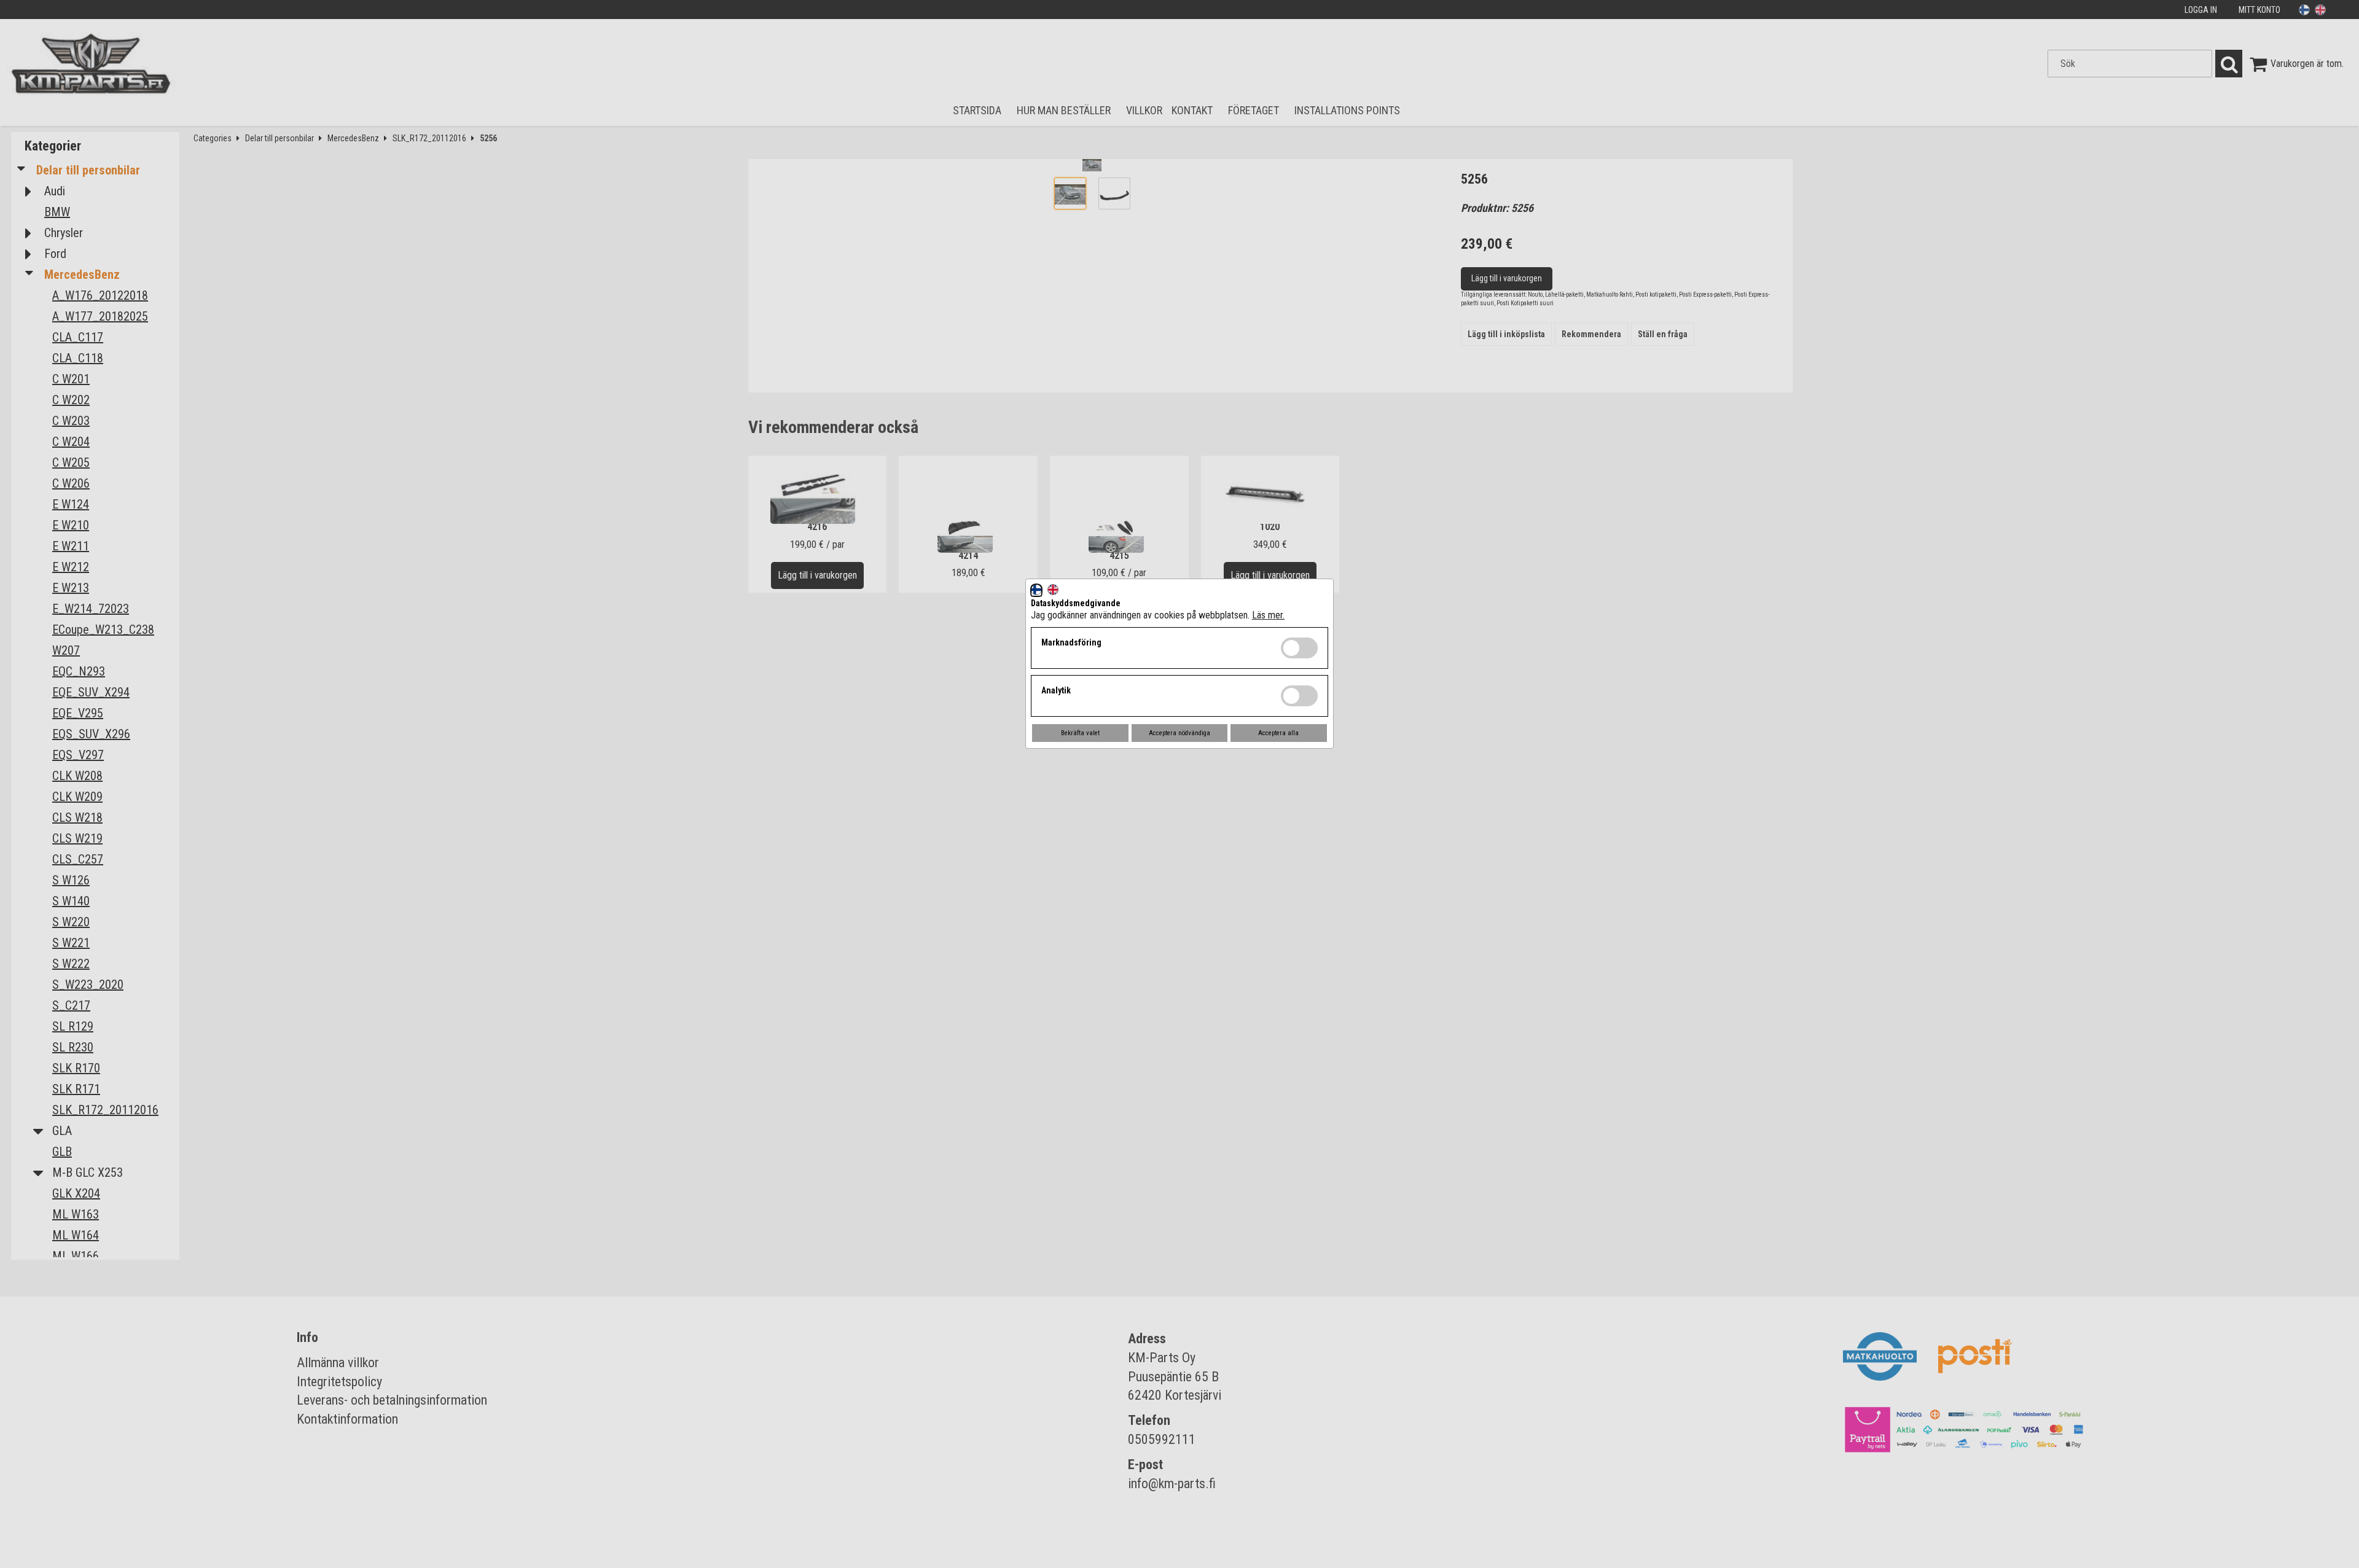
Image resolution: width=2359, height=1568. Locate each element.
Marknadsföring (1071, 642)
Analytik (1056, 690)
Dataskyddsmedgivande (1076, 603)
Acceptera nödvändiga (1179, 733)
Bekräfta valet (1080, 733)
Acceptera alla (1278, 733)
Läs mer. (1268, 615)
